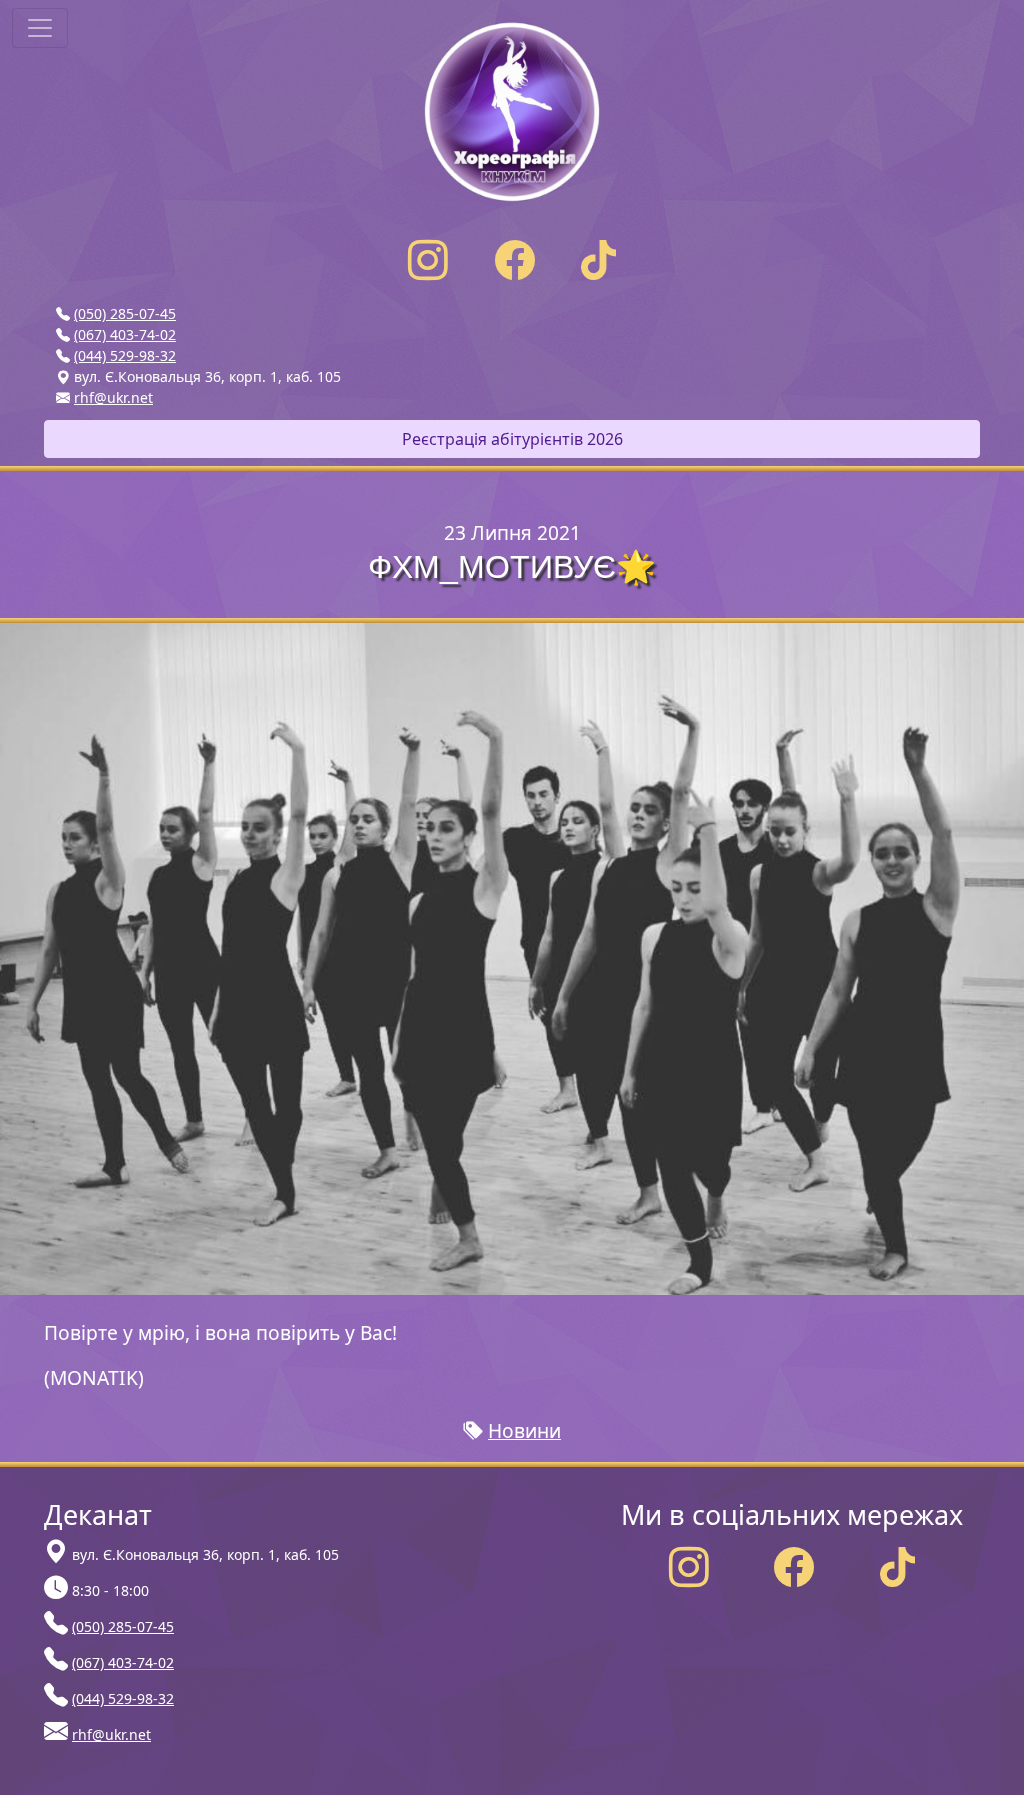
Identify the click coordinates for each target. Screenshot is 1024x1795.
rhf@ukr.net (113, 397)
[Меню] (40, 28)
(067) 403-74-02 (125, 334)
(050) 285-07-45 (125, 313)
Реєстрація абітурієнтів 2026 (512, 439)
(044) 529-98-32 (125, 355)
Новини (524, 1430)
